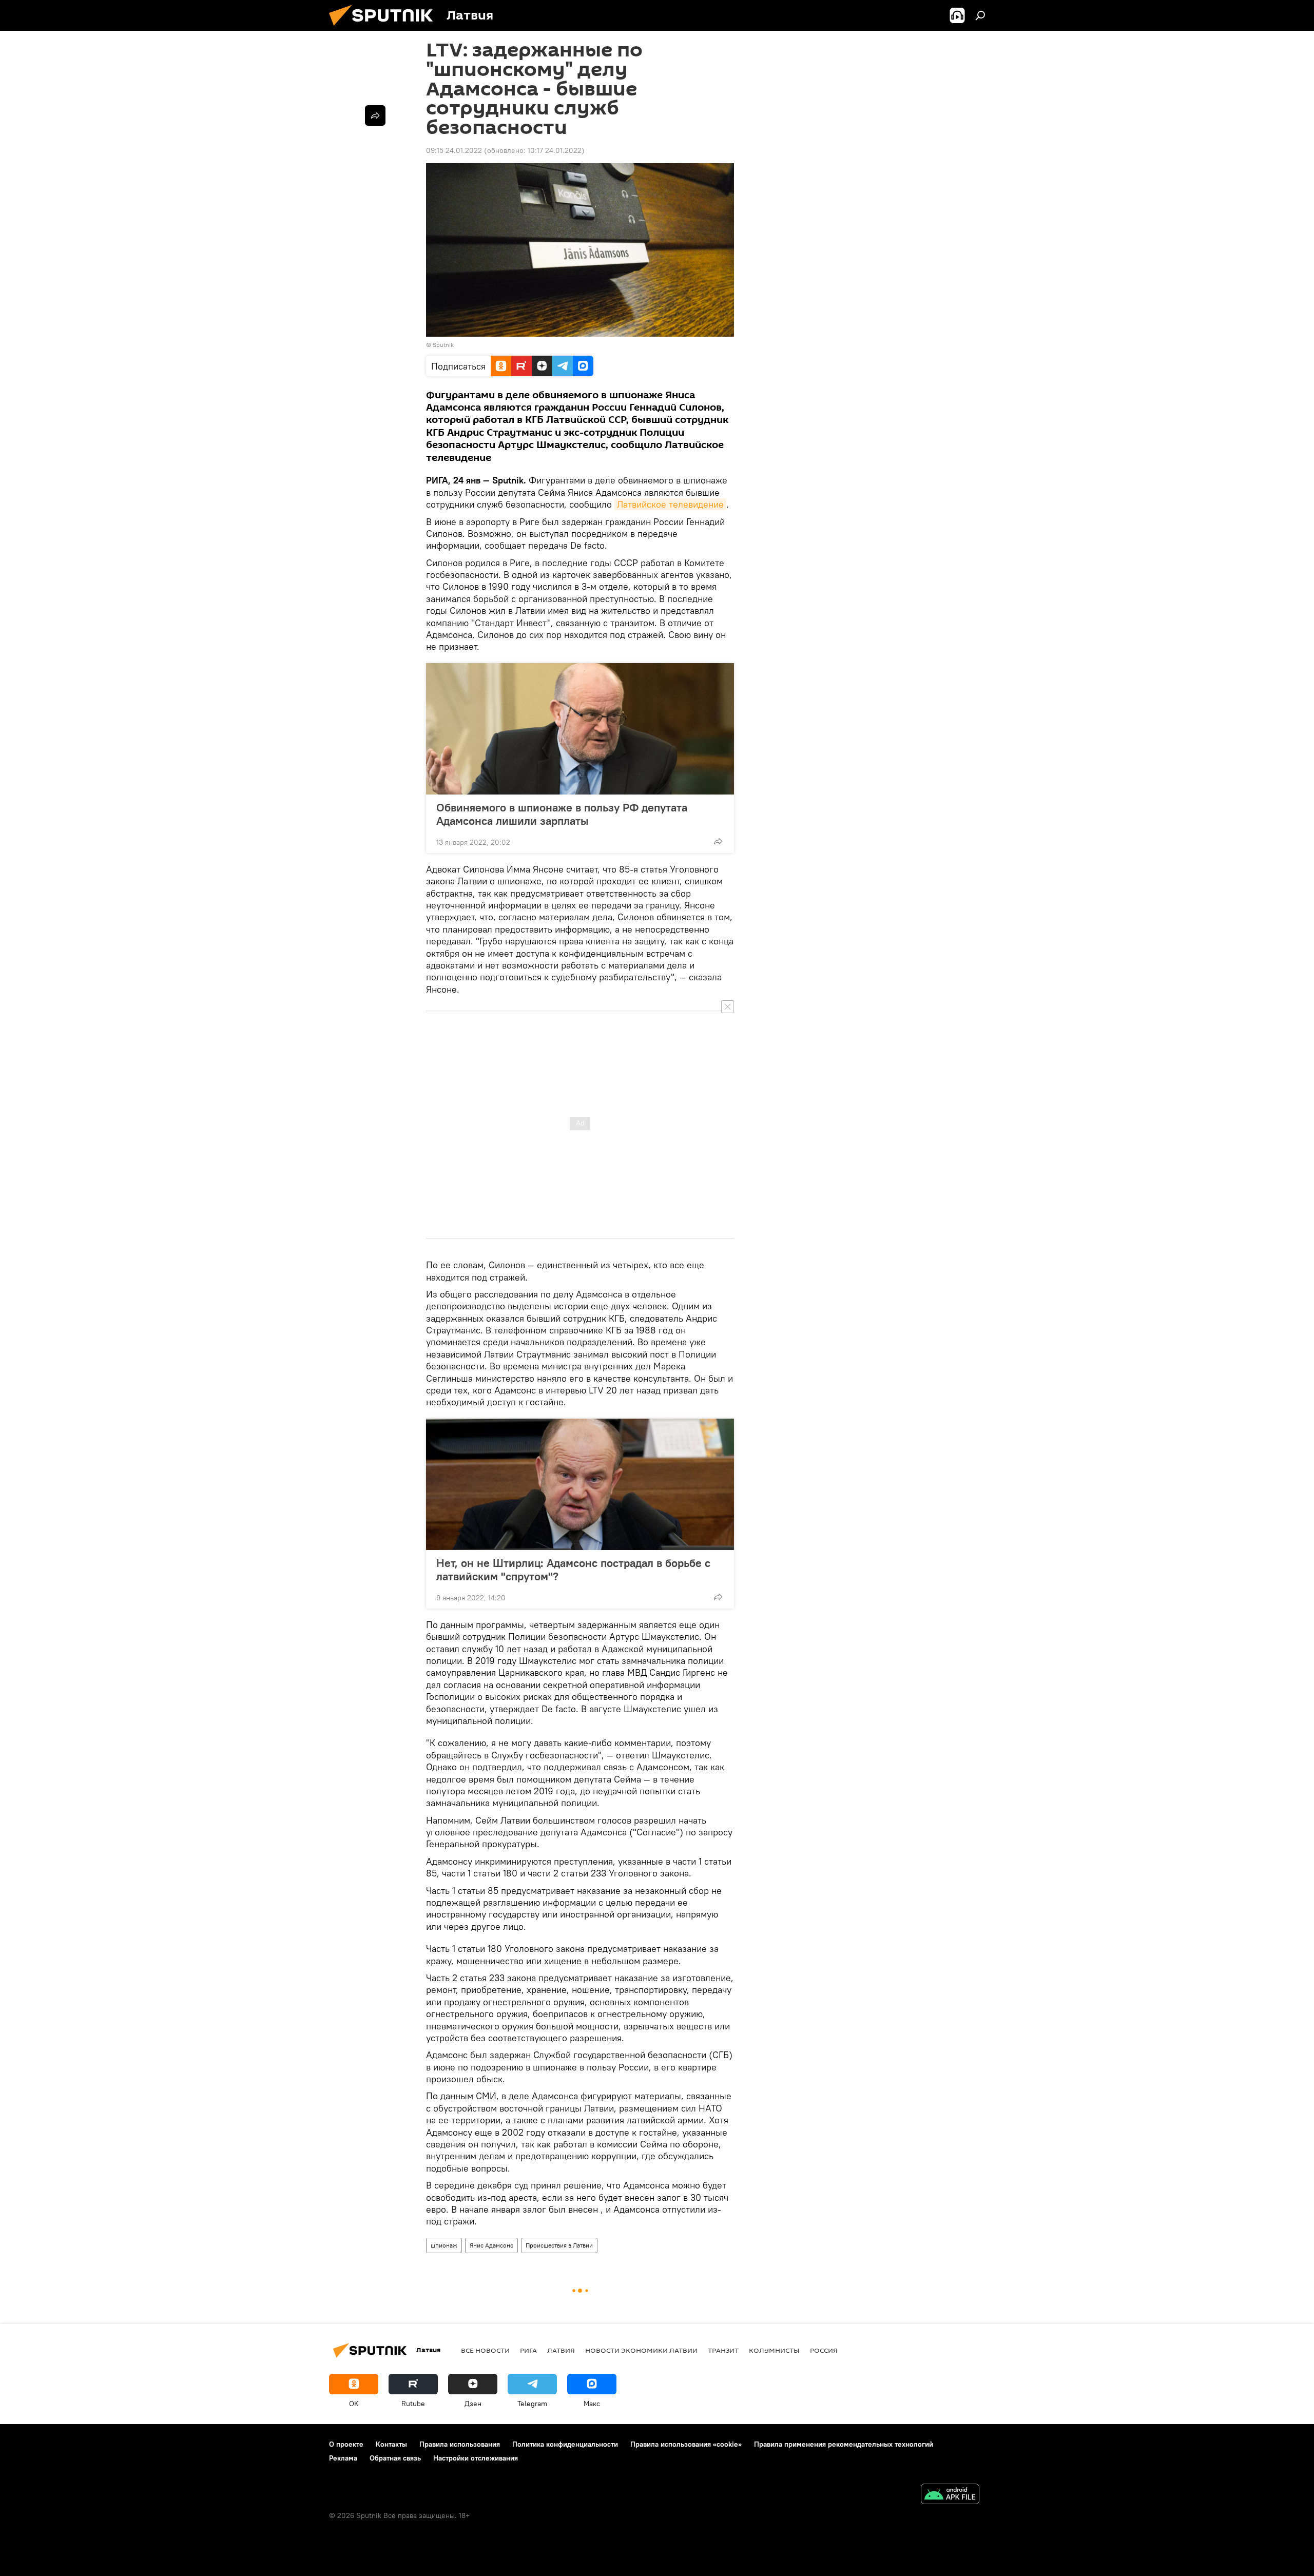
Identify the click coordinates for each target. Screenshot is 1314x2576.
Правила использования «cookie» (686, 2444)
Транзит (723, 2350)
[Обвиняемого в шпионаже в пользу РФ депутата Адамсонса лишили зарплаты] (580, 729)
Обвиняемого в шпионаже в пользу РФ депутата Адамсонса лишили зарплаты (562, 814)
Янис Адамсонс (491, 2245)
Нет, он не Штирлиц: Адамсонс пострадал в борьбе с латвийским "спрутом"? (573, 1570)
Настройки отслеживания (476, 2458)
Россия (824, 2350)
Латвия (561, 2350)
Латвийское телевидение (670, 504)
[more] (718, 841)
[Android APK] (950, 2495)
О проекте (346, 2444)
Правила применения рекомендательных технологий (844, 2444)
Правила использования (460, 2444)
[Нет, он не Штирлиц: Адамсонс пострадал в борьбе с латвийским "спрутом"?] (580, 1484)
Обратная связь (395, 2458)
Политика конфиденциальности (565, 2444)
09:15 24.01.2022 (454, 150)
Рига (528, 2350)
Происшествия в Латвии (559, 2245)
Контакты (391, 2444)
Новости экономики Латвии (641, 2350)
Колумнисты (774, 2350)
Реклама (343, 2458)
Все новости (485, 2350)
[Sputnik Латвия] (385, 28)
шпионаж (444, 2245)
